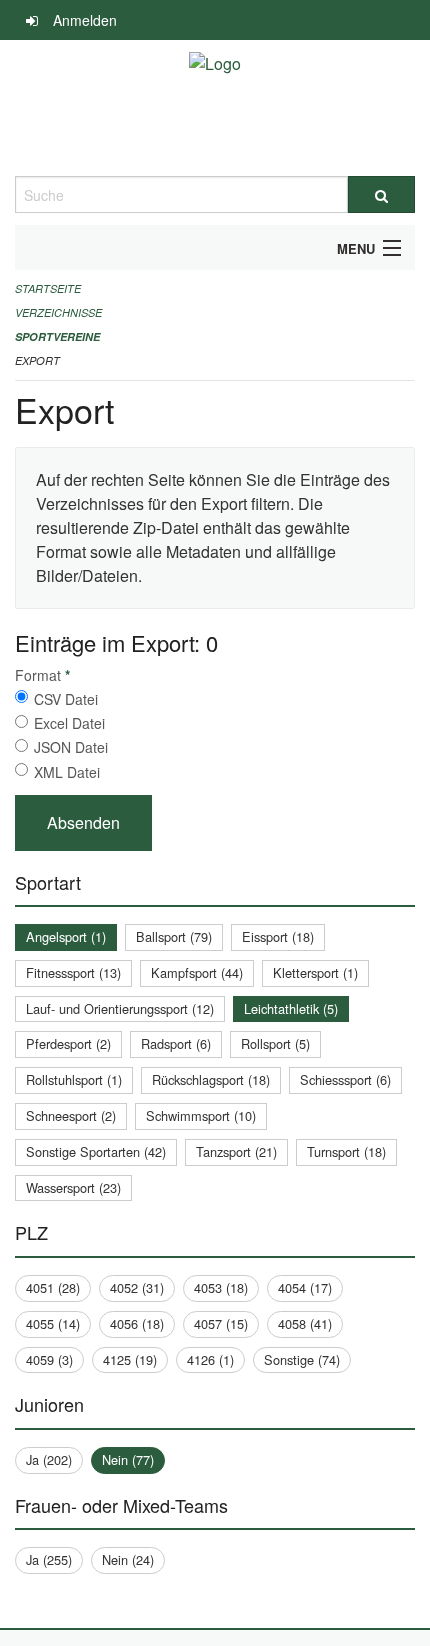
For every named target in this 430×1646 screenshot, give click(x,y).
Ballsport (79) (174, 936)
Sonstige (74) (302, 1359)
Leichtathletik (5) (291, 1008)
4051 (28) (53, 1287)
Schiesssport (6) (345, 1079)
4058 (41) (305, 1323)
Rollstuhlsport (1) (74, 1079)
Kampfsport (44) (197, 972)
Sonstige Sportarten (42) (96, 1151)
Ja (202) (49, 1459)
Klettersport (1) (315, 972)
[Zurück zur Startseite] (215, 108)
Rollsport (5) (275, 1043)
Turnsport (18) (346, 1151)
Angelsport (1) (66, 936)
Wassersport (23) (73, 1187)
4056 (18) (137, 1323)
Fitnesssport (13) (73, 972)
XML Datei (67, 772)
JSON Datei (71, 747)
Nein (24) (128, 1559)
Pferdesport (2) (68, 1043)
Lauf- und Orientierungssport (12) (120, 1008)
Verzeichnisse (58, 312)
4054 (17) (305, 1287)
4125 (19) (130, 1359)
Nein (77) (128, 1459)
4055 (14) (53, 1323)
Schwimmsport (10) (201, 1115)
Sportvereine (57, 336)
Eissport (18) (278, 936)
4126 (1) (210, 1359)
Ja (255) (49, 1559)
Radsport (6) (176, 1043)
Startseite (48, 288)
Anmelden (85, 20)
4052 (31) (137, 1287)
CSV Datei (66, 699)
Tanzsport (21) (236, 1151)
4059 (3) (49, 1359)
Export (37, 360)
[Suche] (381, 194)
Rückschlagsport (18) (211, 1079)
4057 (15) (221, 1323)
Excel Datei (69, 723)
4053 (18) (221, 1287)
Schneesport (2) (71, 1115)
